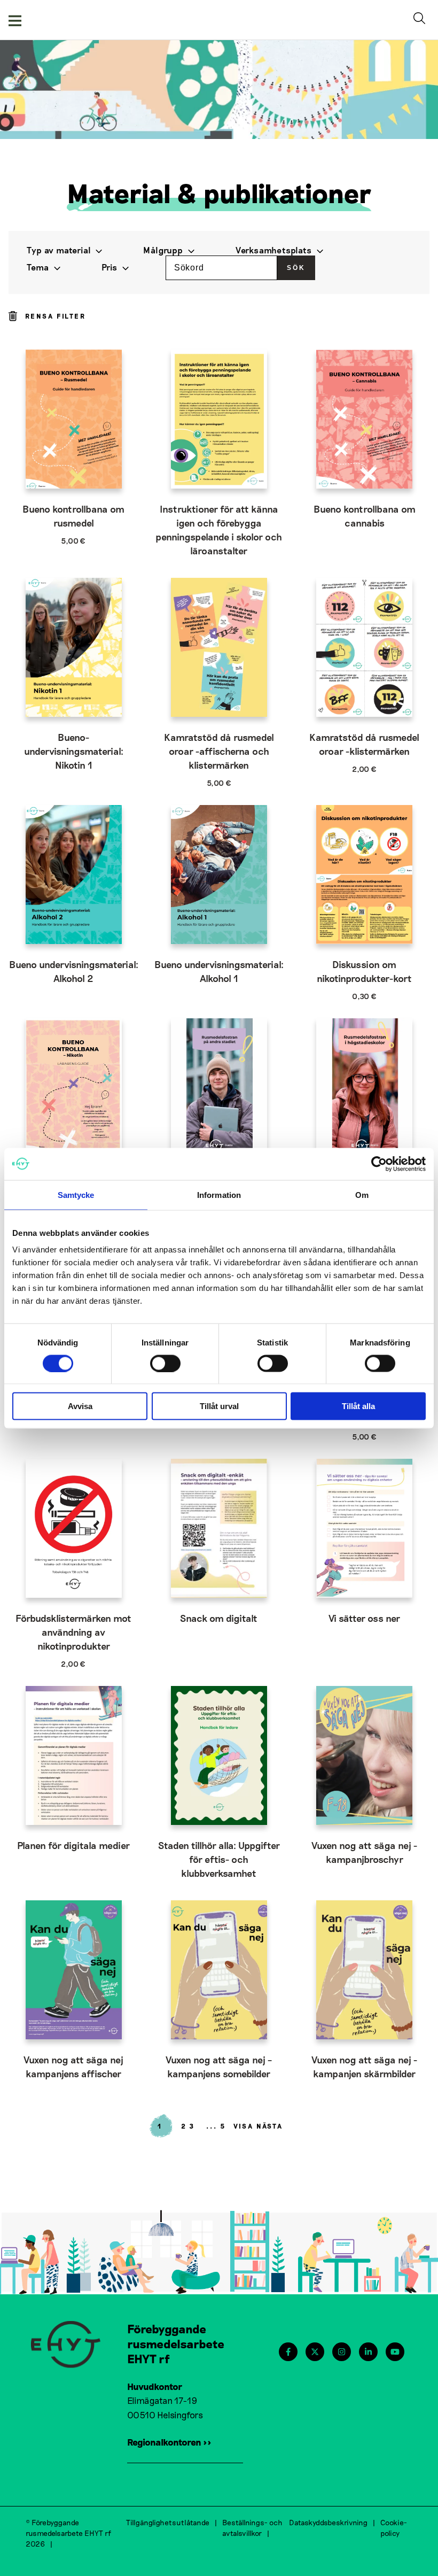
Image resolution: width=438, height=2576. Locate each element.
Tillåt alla (358, 1406)
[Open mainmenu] (15, 20)
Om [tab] (362, 1194)
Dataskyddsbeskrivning (328, 2522)
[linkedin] (368, 2352)
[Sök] (421, 20)
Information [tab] (219, 1194)
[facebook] (288, 2352)
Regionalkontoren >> (169, 2442)
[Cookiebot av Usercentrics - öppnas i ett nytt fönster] (379, 1164)
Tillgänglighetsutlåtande (168, 2522)
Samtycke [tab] (76, 1194)
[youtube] (395, 2352)
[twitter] (315, 2352)
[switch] (165, 1363)
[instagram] (342, 2352)
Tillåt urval (219, 1406)
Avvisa (80, 1406)
